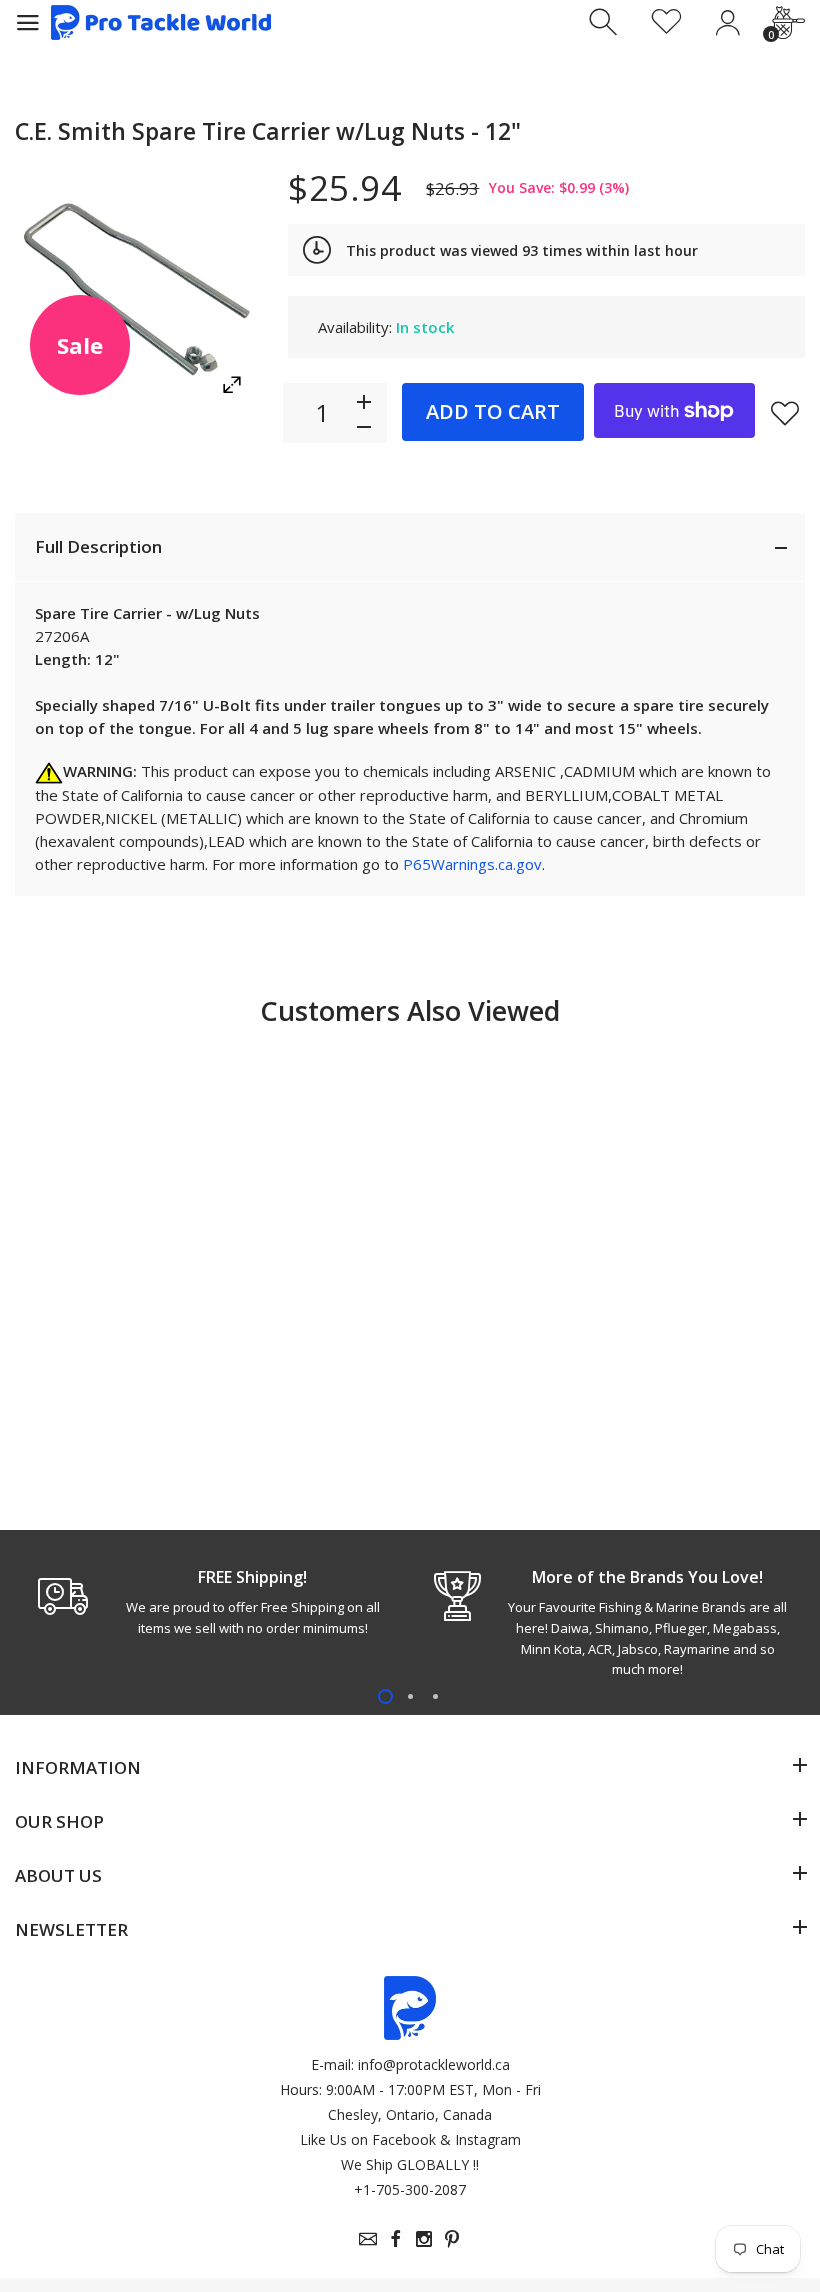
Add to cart (493, 411)
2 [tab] (410, 1696)
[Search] (605, 22)
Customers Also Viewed (410, 1010)
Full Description (98, 546)
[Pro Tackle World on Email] (368, 2239)
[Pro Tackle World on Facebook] (396, 2239)
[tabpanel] (212, 1602)
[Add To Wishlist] (785, 413)
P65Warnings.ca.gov (472, 864)
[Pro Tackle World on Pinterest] (452, 2239)
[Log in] (727, 22)
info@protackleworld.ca (434, 2064)
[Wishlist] (666, 22)
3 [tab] (435, 1696)
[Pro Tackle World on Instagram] (424, 2239)
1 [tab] (385, 1696)
